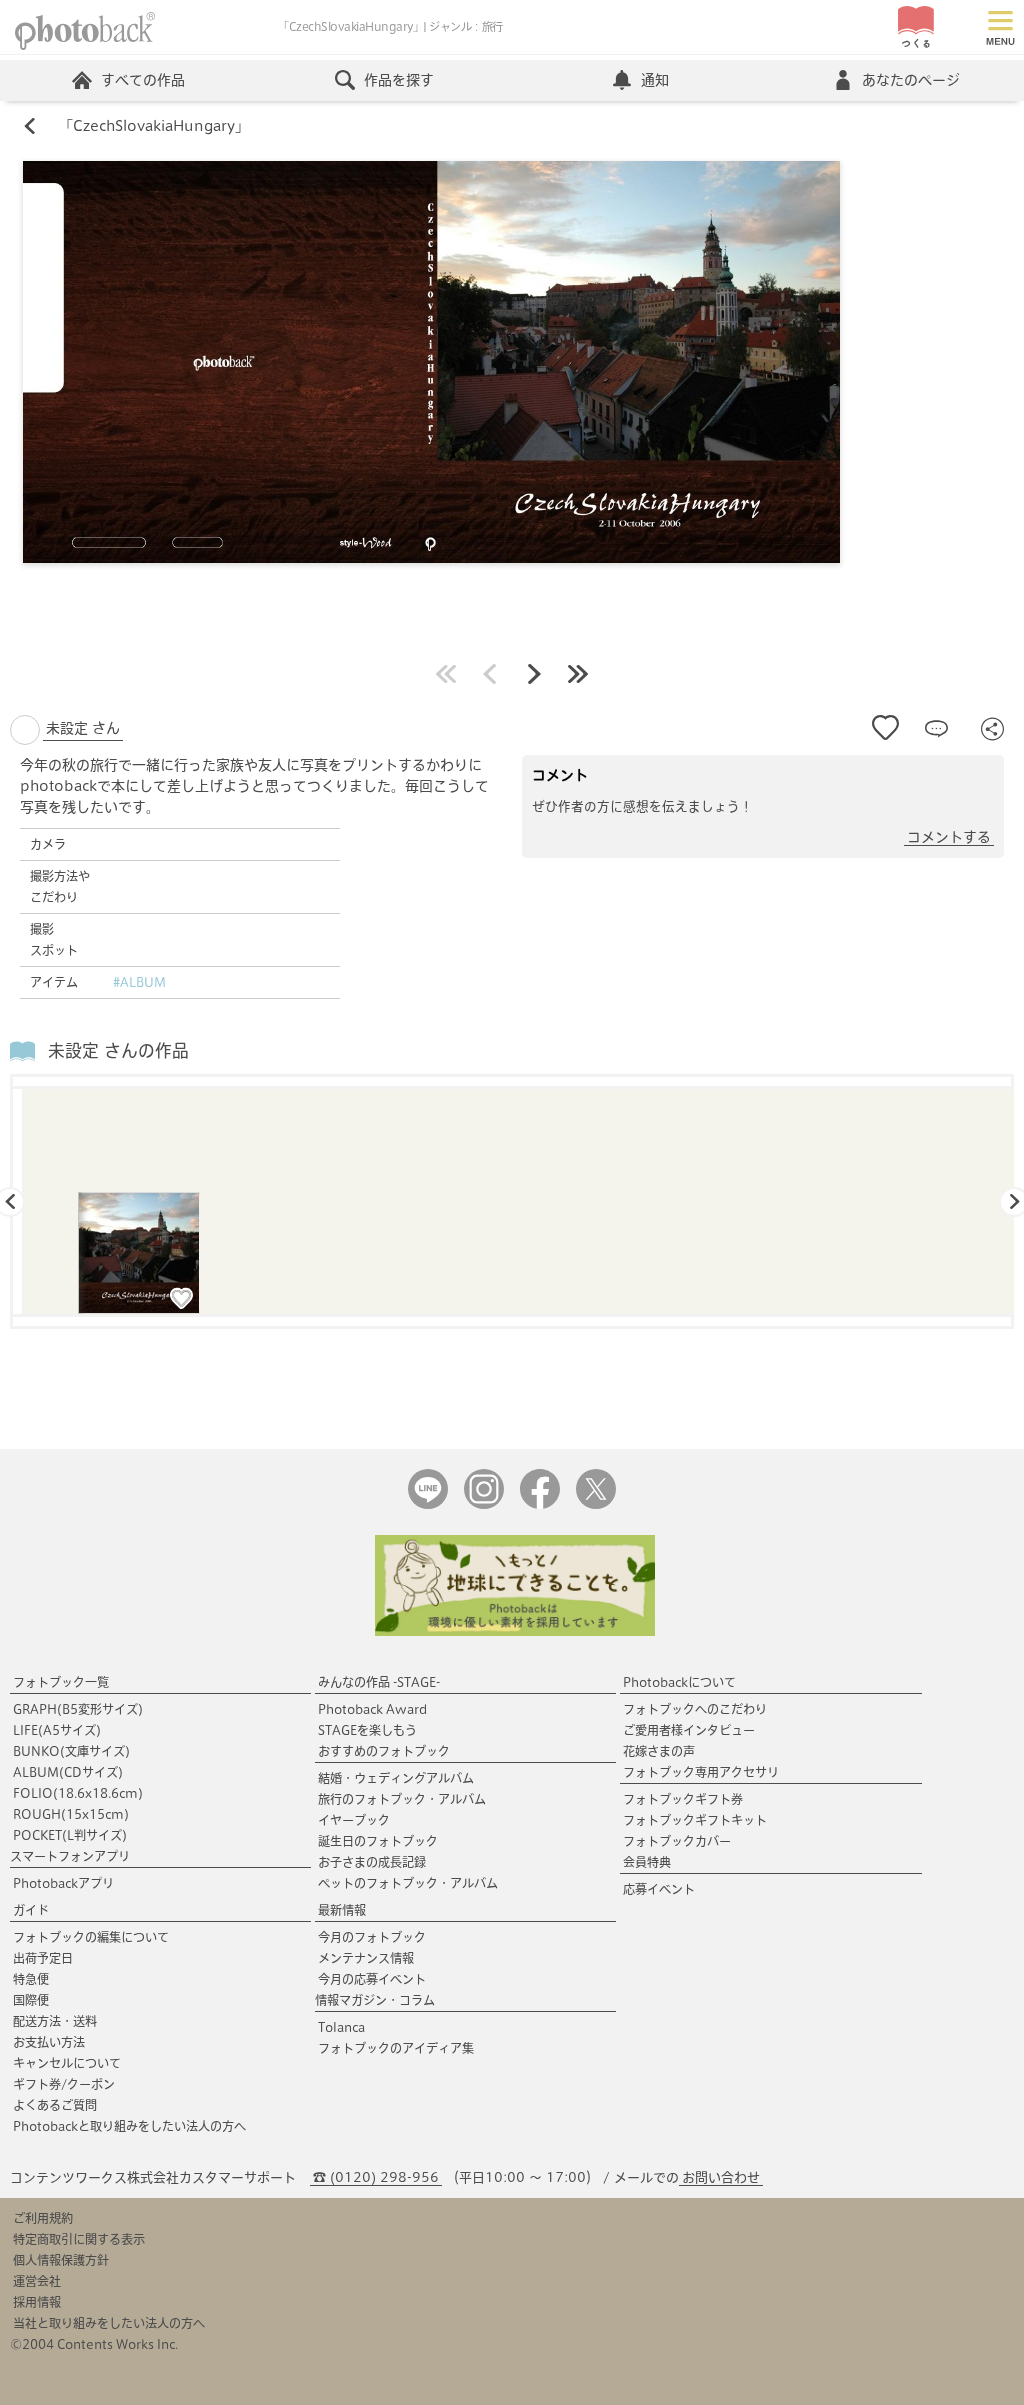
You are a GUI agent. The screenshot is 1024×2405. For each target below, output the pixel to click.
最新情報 (342, 1910)
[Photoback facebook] (540, 1504)
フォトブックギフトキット (695, 1820)
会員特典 (647, 1862)
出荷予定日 (43, 1958)
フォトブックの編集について (91, 1937)
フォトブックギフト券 (683, 1799)
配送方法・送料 (55, 2021)
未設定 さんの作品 (118, 1050)
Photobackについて (679, 1682)
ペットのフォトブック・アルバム (408, 1883)
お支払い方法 (49, 2042)
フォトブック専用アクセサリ (701, 1772)
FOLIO (78, 1793)
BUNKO (71, 1751)
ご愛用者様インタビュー (689, 1730)
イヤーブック (354, 1820)
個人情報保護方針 (61, 2260)
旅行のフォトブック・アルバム (402, 1799)
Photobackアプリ (63, 1883)
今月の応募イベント (372, 1979)
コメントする (949, 837)
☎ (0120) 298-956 (376, 2177)
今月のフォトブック (372, 1937)
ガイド (31, 1910)
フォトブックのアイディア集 (396, 2048)
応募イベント (659, 1889)
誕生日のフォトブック (378, 1841)
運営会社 (37, 2281)
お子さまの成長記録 (372, 1862)
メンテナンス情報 (366, 1958)
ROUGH (71, 1814)
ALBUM (68, 1772)
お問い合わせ (721, 2177)
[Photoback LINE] (428, 1504)
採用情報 (37, 2302)
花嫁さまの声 (659, 1751)
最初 (446, 674)
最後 (578, 674)
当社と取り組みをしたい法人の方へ (109, 2323)
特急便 (31, 1979)
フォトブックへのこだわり (695, 1709)
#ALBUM (139, 982)
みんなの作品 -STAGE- (379, 1682)
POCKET (70, 1835)
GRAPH (78, 1709)
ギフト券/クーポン (64, 2084)
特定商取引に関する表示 (79, 2239)
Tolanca (341, 2027)
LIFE (57, 1730)
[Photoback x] (596, 1504)
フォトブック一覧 (61, 1682)
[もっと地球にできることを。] (515, 1631)
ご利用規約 (43, 2218)
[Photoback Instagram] (484, 1504)
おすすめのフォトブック (384, 1751)
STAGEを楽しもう (367, 1730)
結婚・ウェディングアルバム (396, 1778)
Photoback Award (372, 1709)
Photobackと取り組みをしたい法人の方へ (129, 2126)
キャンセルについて (67, 2063)
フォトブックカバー (677, 1841)
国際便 (31, 2000)
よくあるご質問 (55, 2105)
